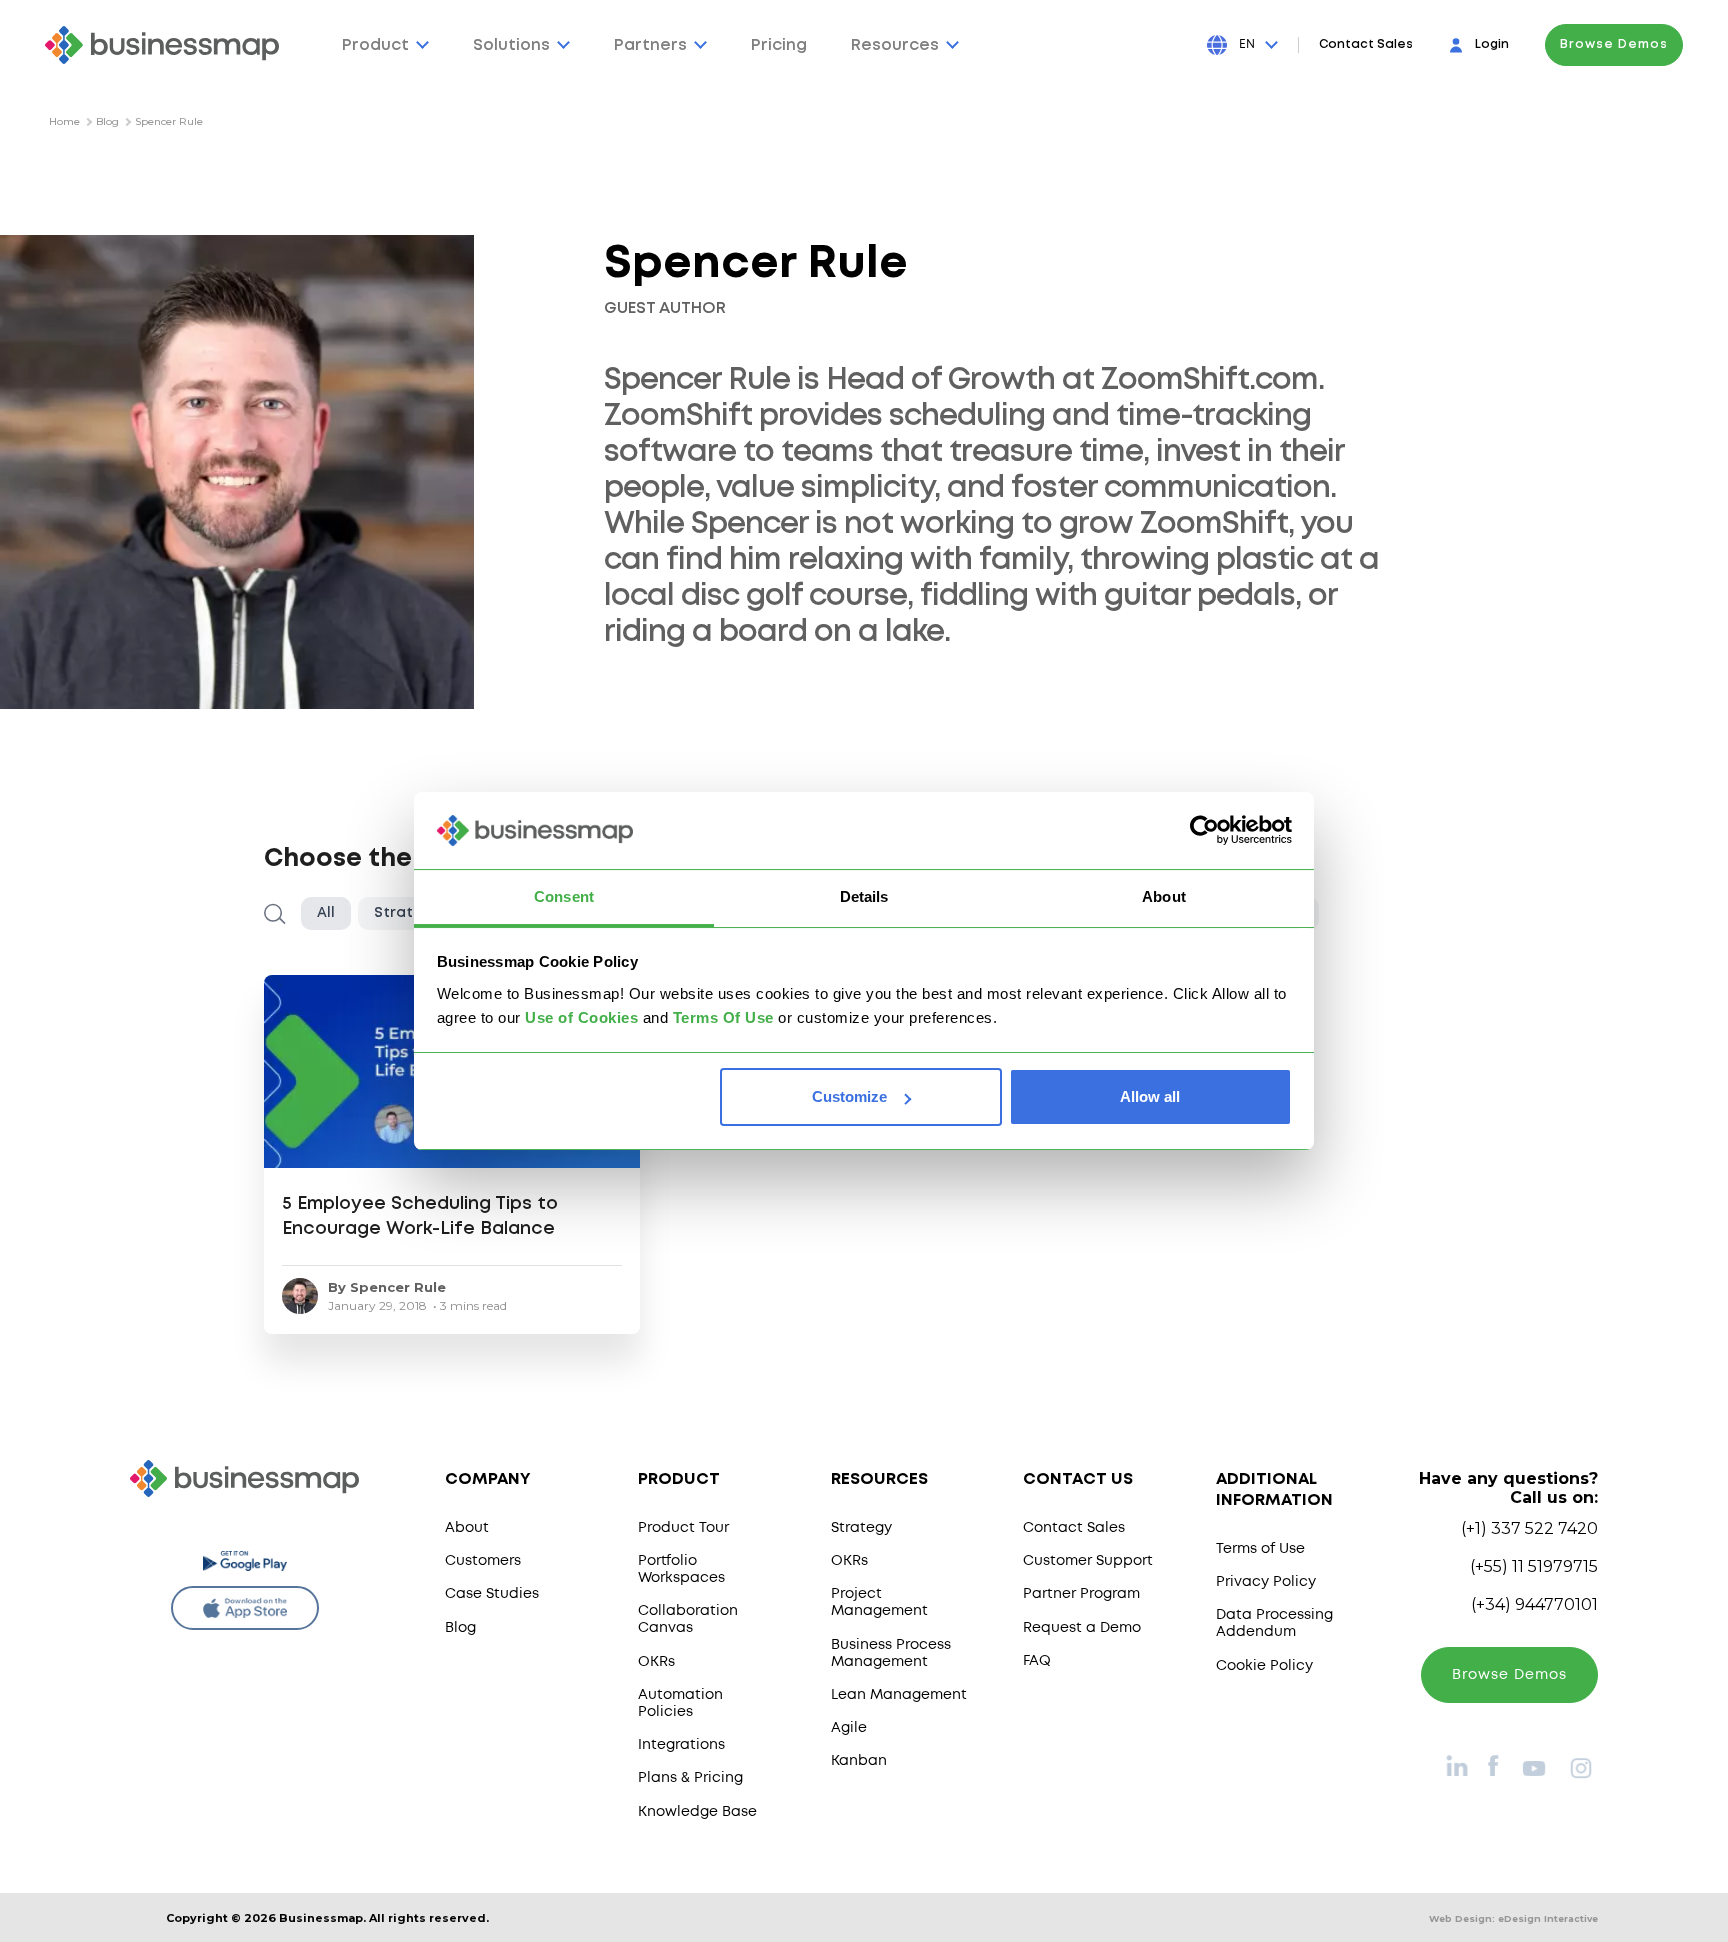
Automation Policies (680, 1703)
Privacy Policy (1266, 1582)
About (467, 1528)
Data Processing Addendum (1274, 1623)
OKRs (656, 1662)
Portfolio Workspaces (681, 1569)
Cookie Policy (1264, 1666)
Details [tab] (864, 896)
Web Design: (1513, 1918)
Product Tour (683, 1528)
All (326, 913)
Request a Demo (1082, 1628)
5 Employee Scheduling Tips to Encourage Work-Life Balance (420, 1216)
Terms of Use (1260, 1549)
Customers (483, 1561)
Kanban (859, 1761)
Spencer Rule (169, 121)
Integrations (681, 1745)
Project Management (879, 1602)
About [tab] (1164, 896)
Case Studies (492, 1594)
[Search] (275, 914)
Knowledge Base (697, 1812)
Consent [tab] (564, 896)
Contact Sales (1366, 44)
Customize (849, 1096)
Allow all (1150, 1096)
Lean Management (899, 1695)
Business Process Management (891, 1653)
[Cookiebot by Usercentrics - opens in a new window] (1204, 831)
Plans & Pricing (690, 1778)
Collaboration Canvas (688, 1619)
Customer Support (1088, 1561)
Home (64, 121)
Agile (849, 1728)
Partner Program (1081, 1594)
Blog (107, 121)
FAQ (1037, 1661)
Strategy (861, 1528)
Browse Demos (1614, 44)
